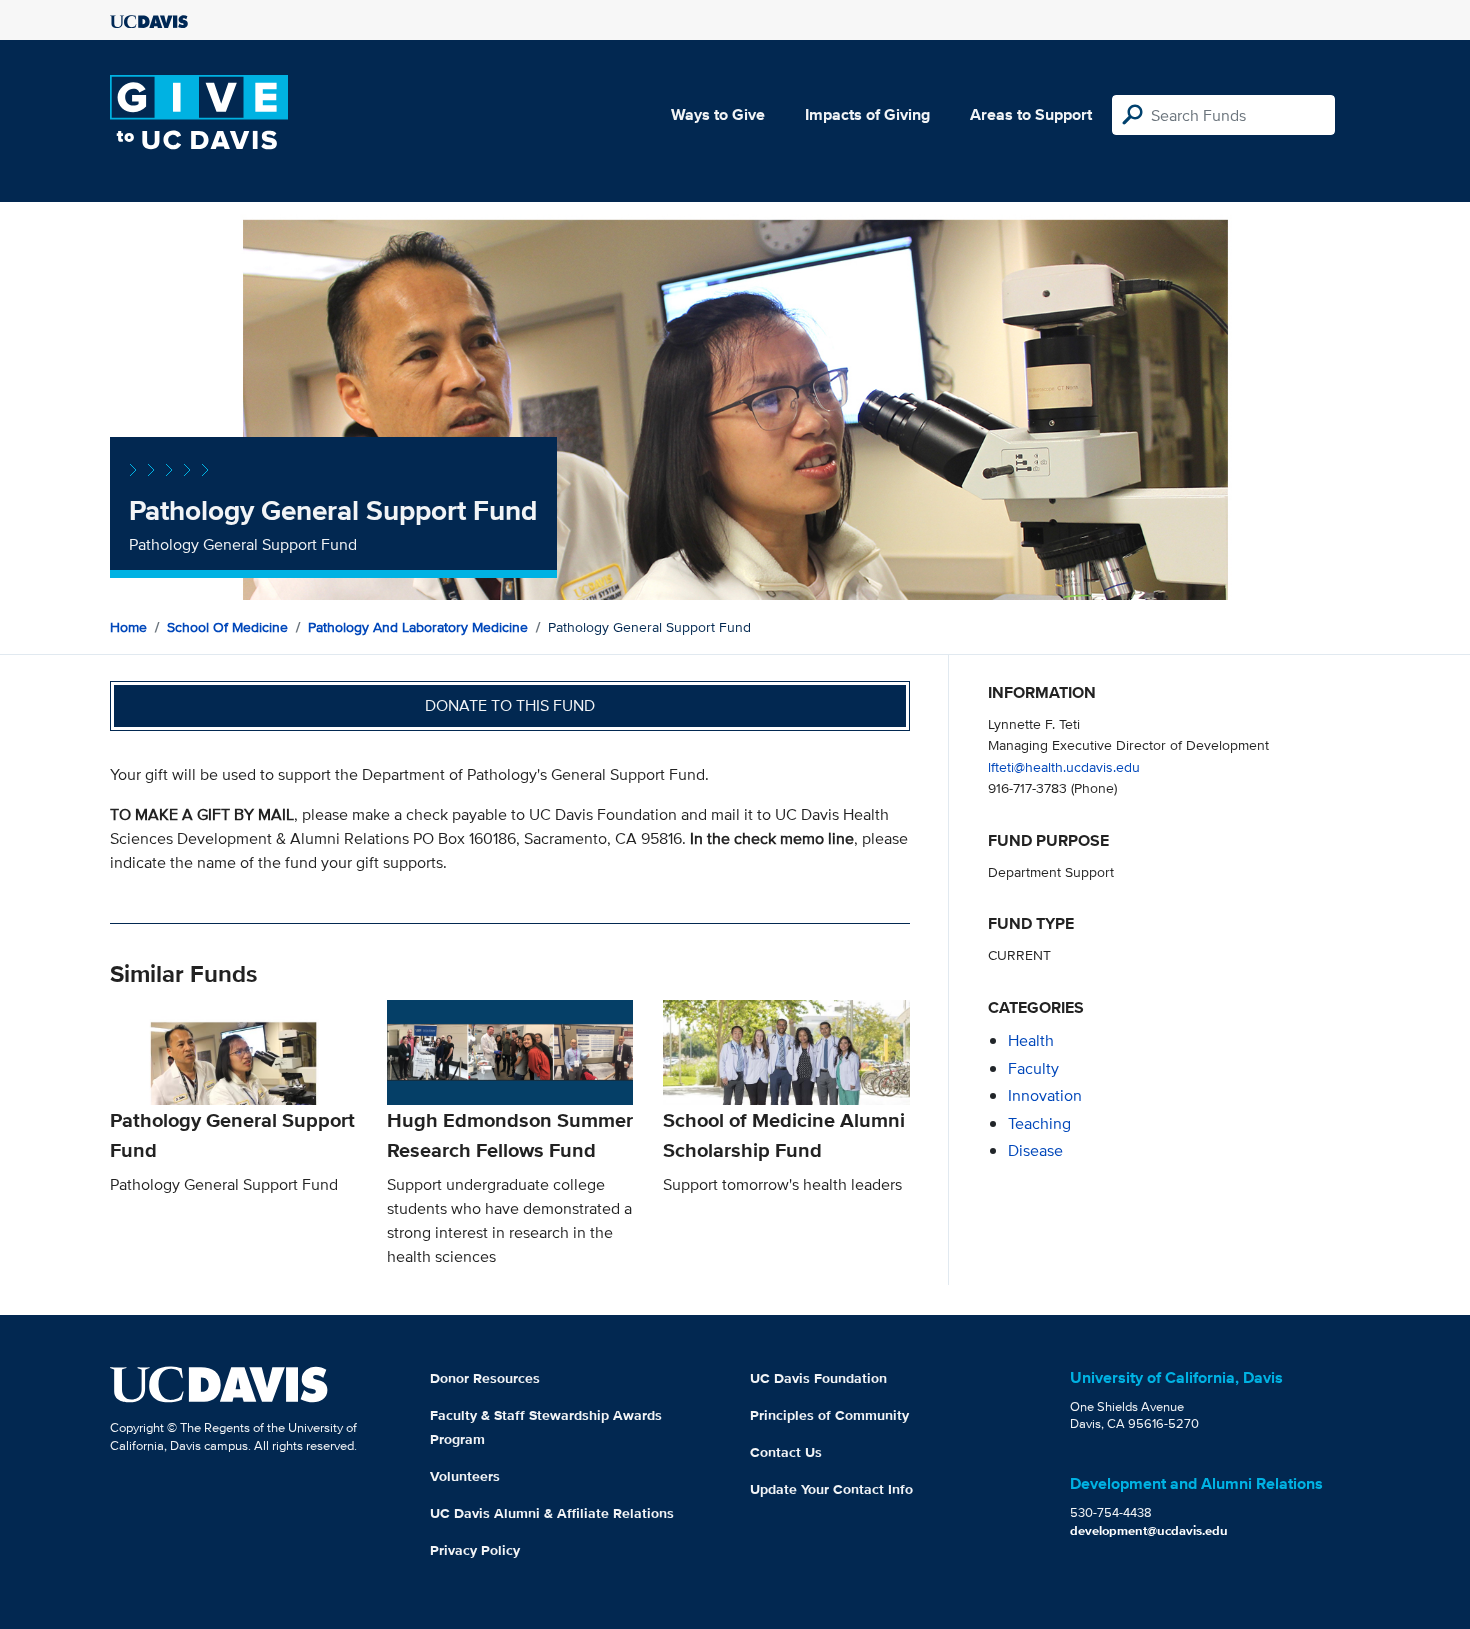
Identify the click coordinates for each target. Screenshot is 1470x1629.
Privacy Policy (475, 1550)
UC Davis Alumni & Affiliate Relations (552, 1513)
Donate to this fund (510, 705)
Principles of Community (829, 1415)
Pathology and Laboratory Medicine (418, 627)
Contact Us (786, 1452)
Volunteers (465, 1476)
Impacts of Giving (867, 114)
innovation (1045, 1095)
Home (128, 627)
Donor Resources (485, 1378)
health (1031, 1040)
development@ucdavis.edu (1149, 1530)
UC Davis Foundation (818, 1378)
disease (1035, 1150)
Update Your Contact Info (831, 1489)
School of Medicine (227, 627)
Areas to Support (1031, 114)
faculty (1033, 1068)
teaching (1039, 1123)
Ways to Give (718, 114)
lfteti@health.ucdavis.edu (1064, 766)
